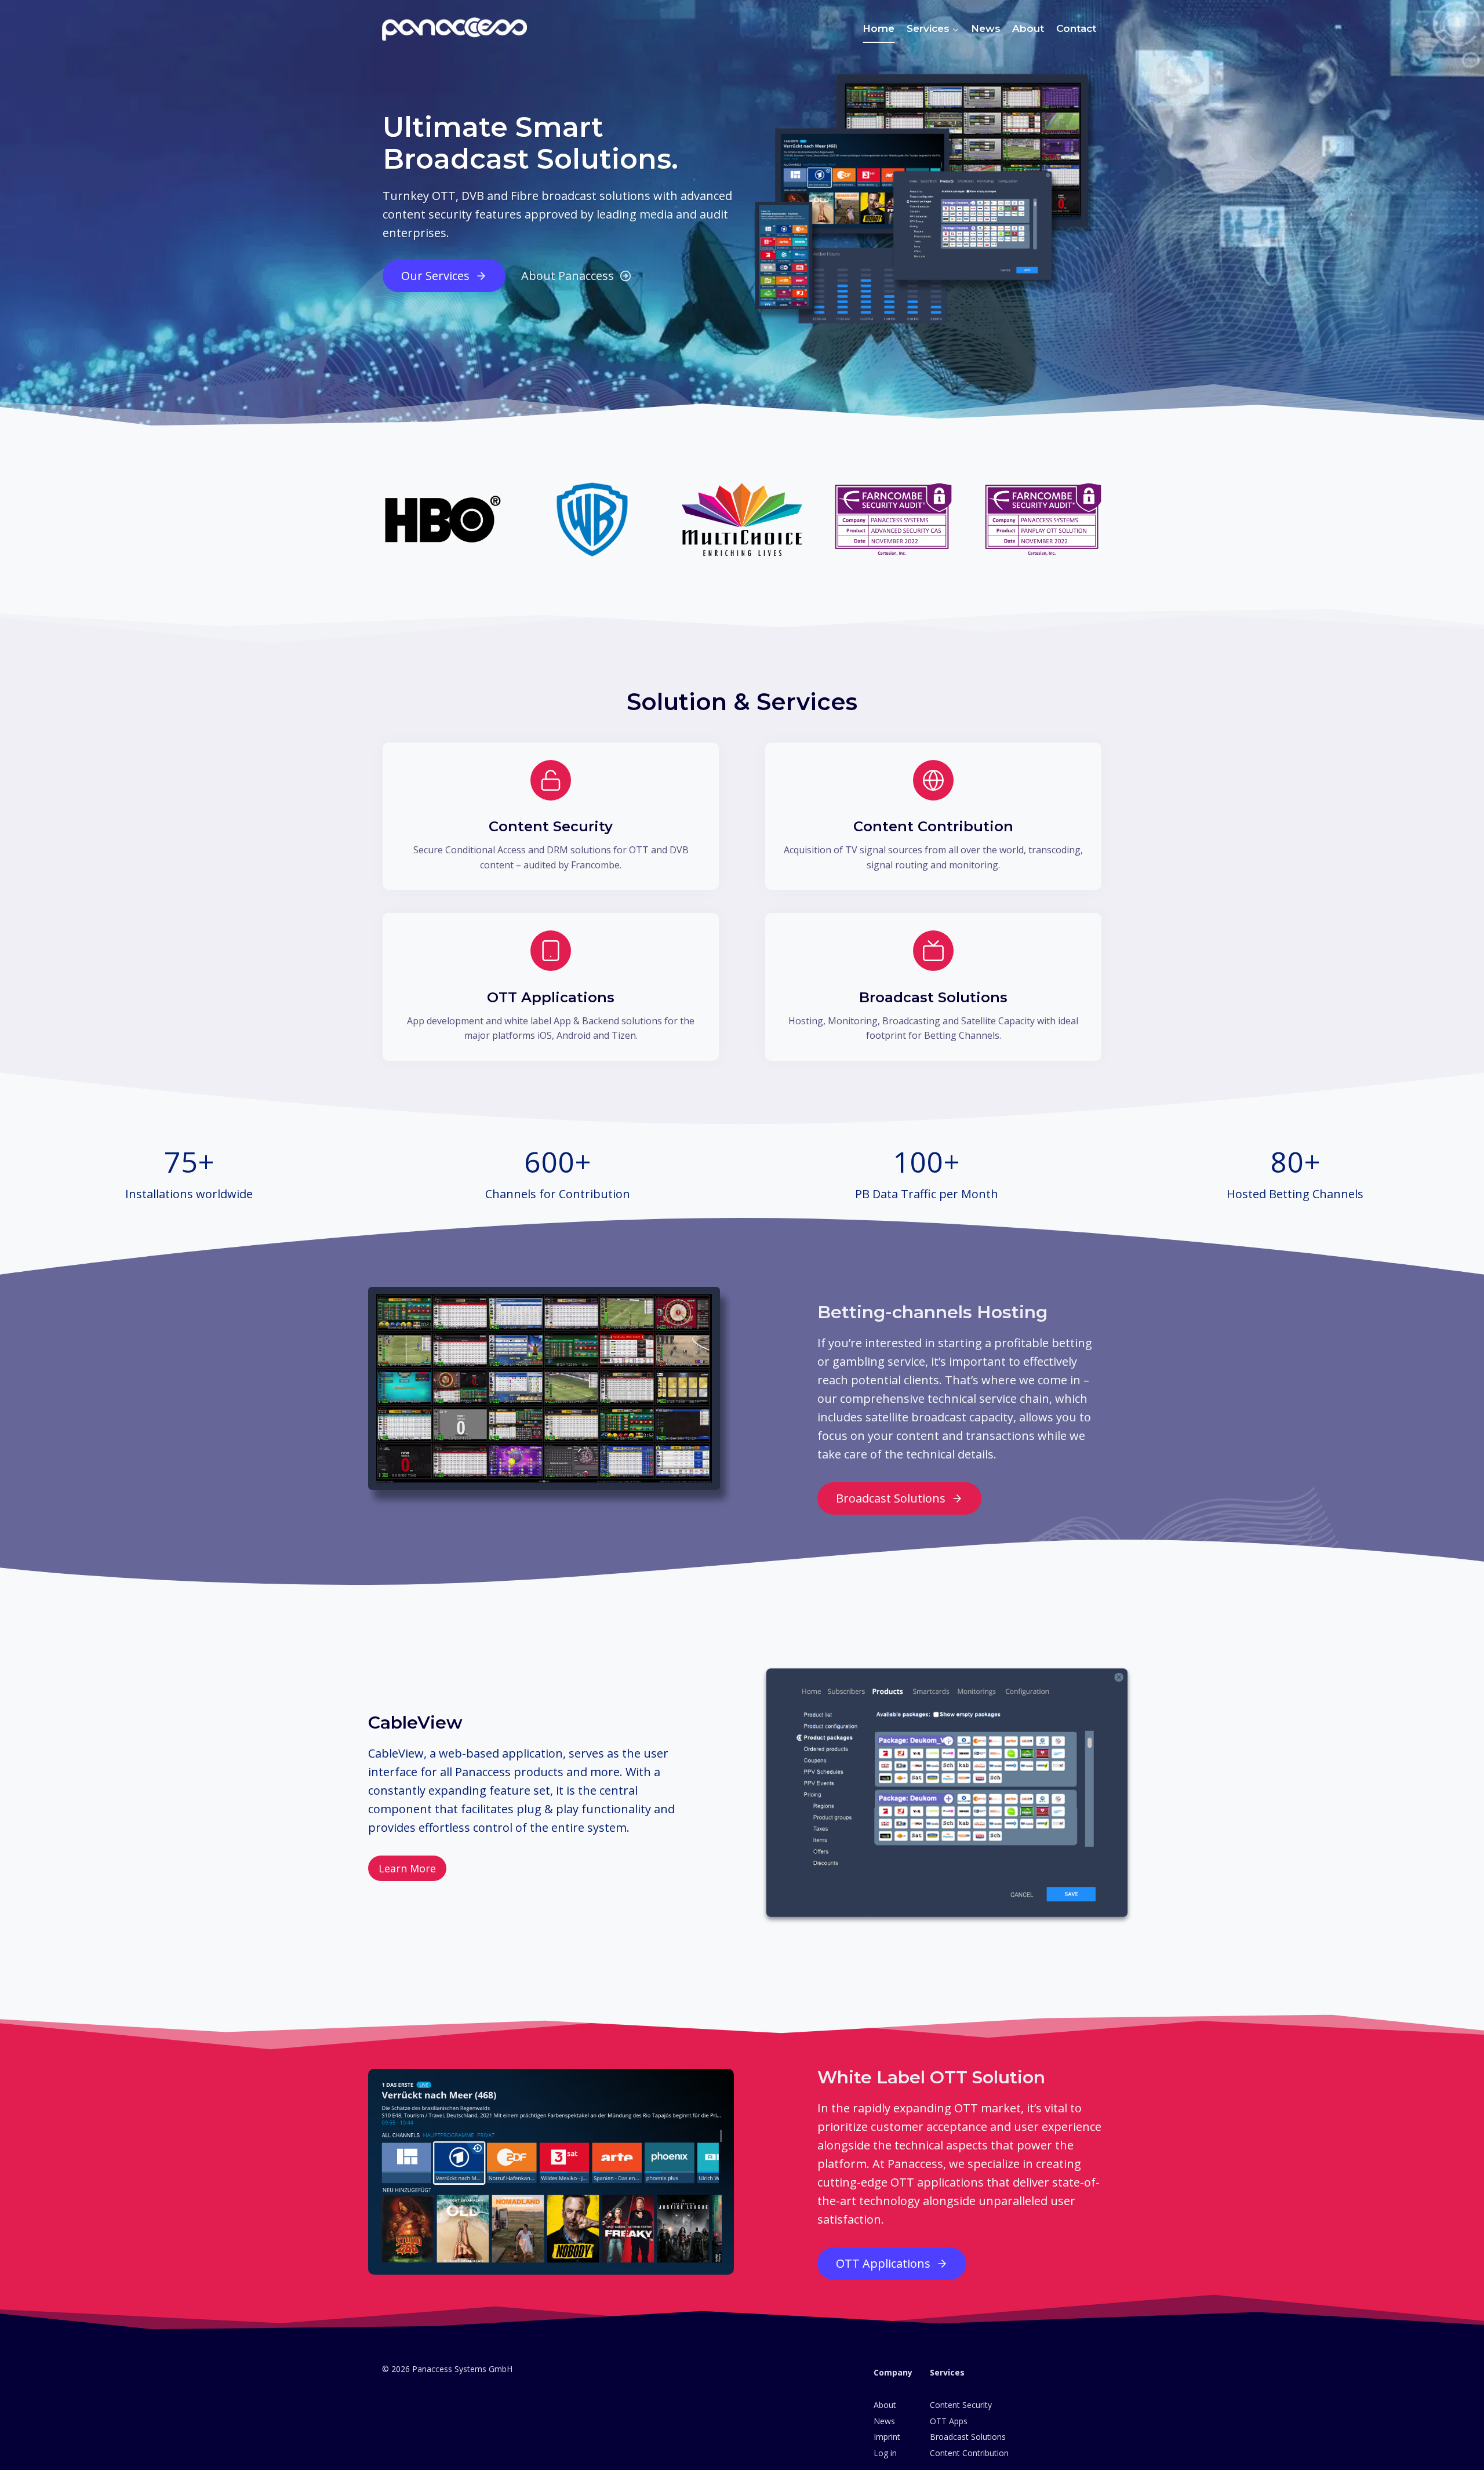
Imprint (887, 2437)
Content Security (961, 2405)
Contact (1076, 28)
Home (879, 28)
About (1028, 28)
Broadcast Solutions (968, 2437)
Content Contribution (969, 2453)
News (986, 28)
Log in (885, 2453)
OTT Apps (949, 2421)
